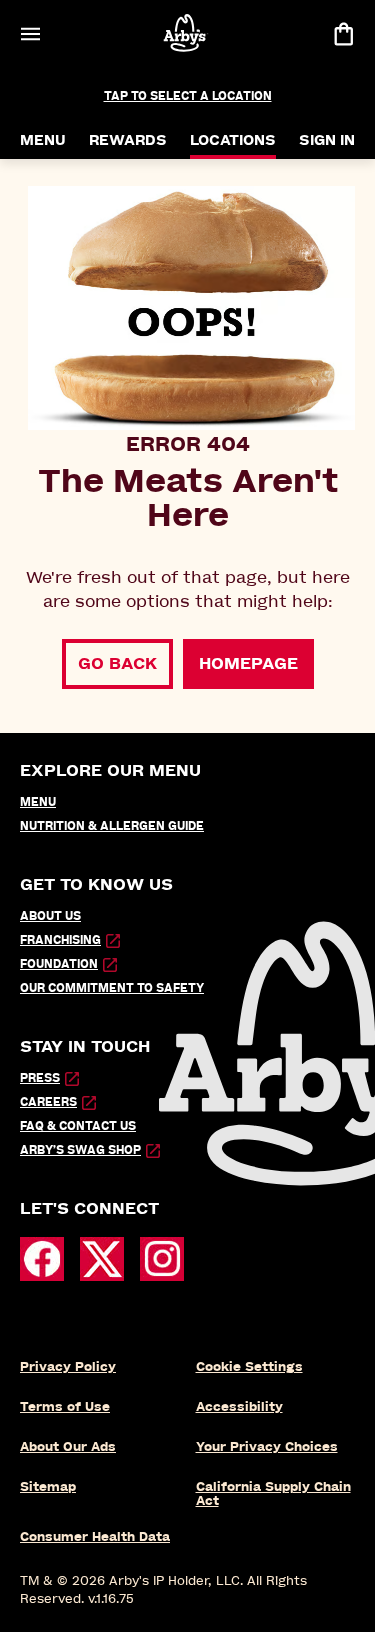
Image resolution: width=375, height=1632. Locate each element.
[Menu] (30, 33)
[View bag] (343, 33)
